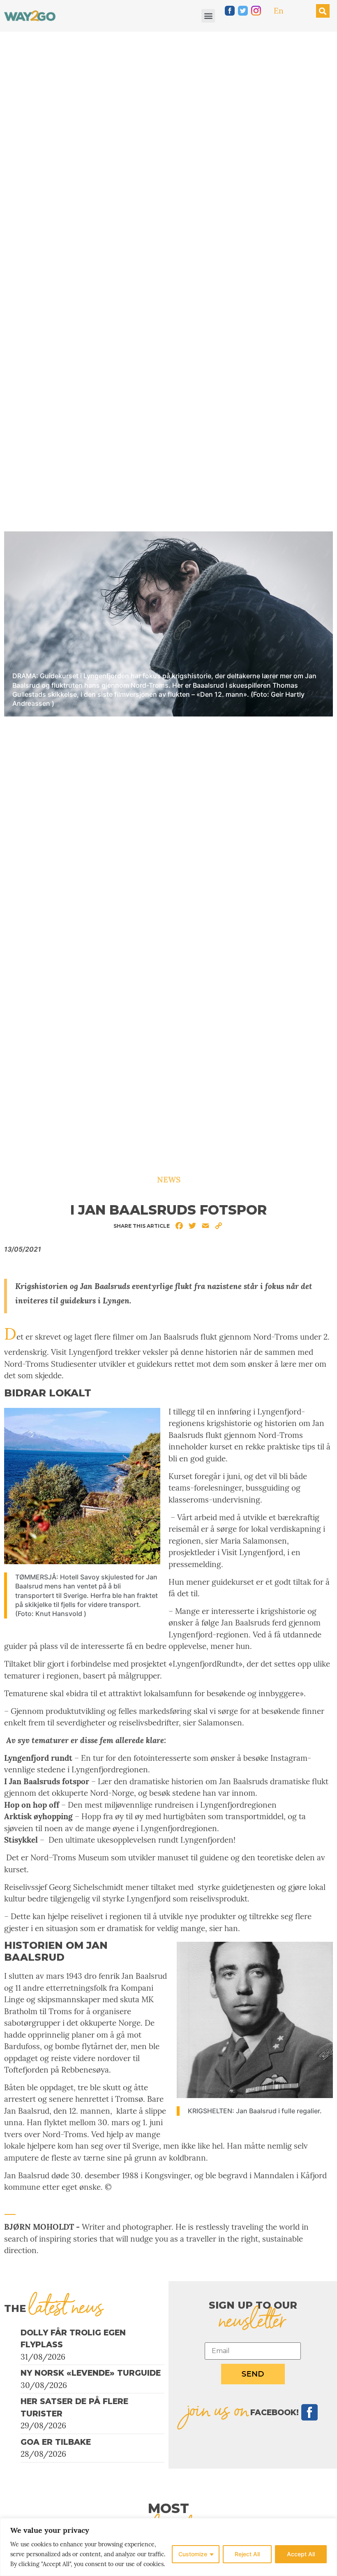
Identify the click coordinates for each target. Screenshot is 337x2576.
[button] (208, 16)
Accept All (301, 2554)
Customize (193, 2554)
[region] (168, 2547)
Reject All (247, 2554)
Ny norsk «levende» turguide (91, 2373)
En (279, 11)
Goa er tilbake (56, 2442)
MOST (168, 2508)
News (169, 1180)
